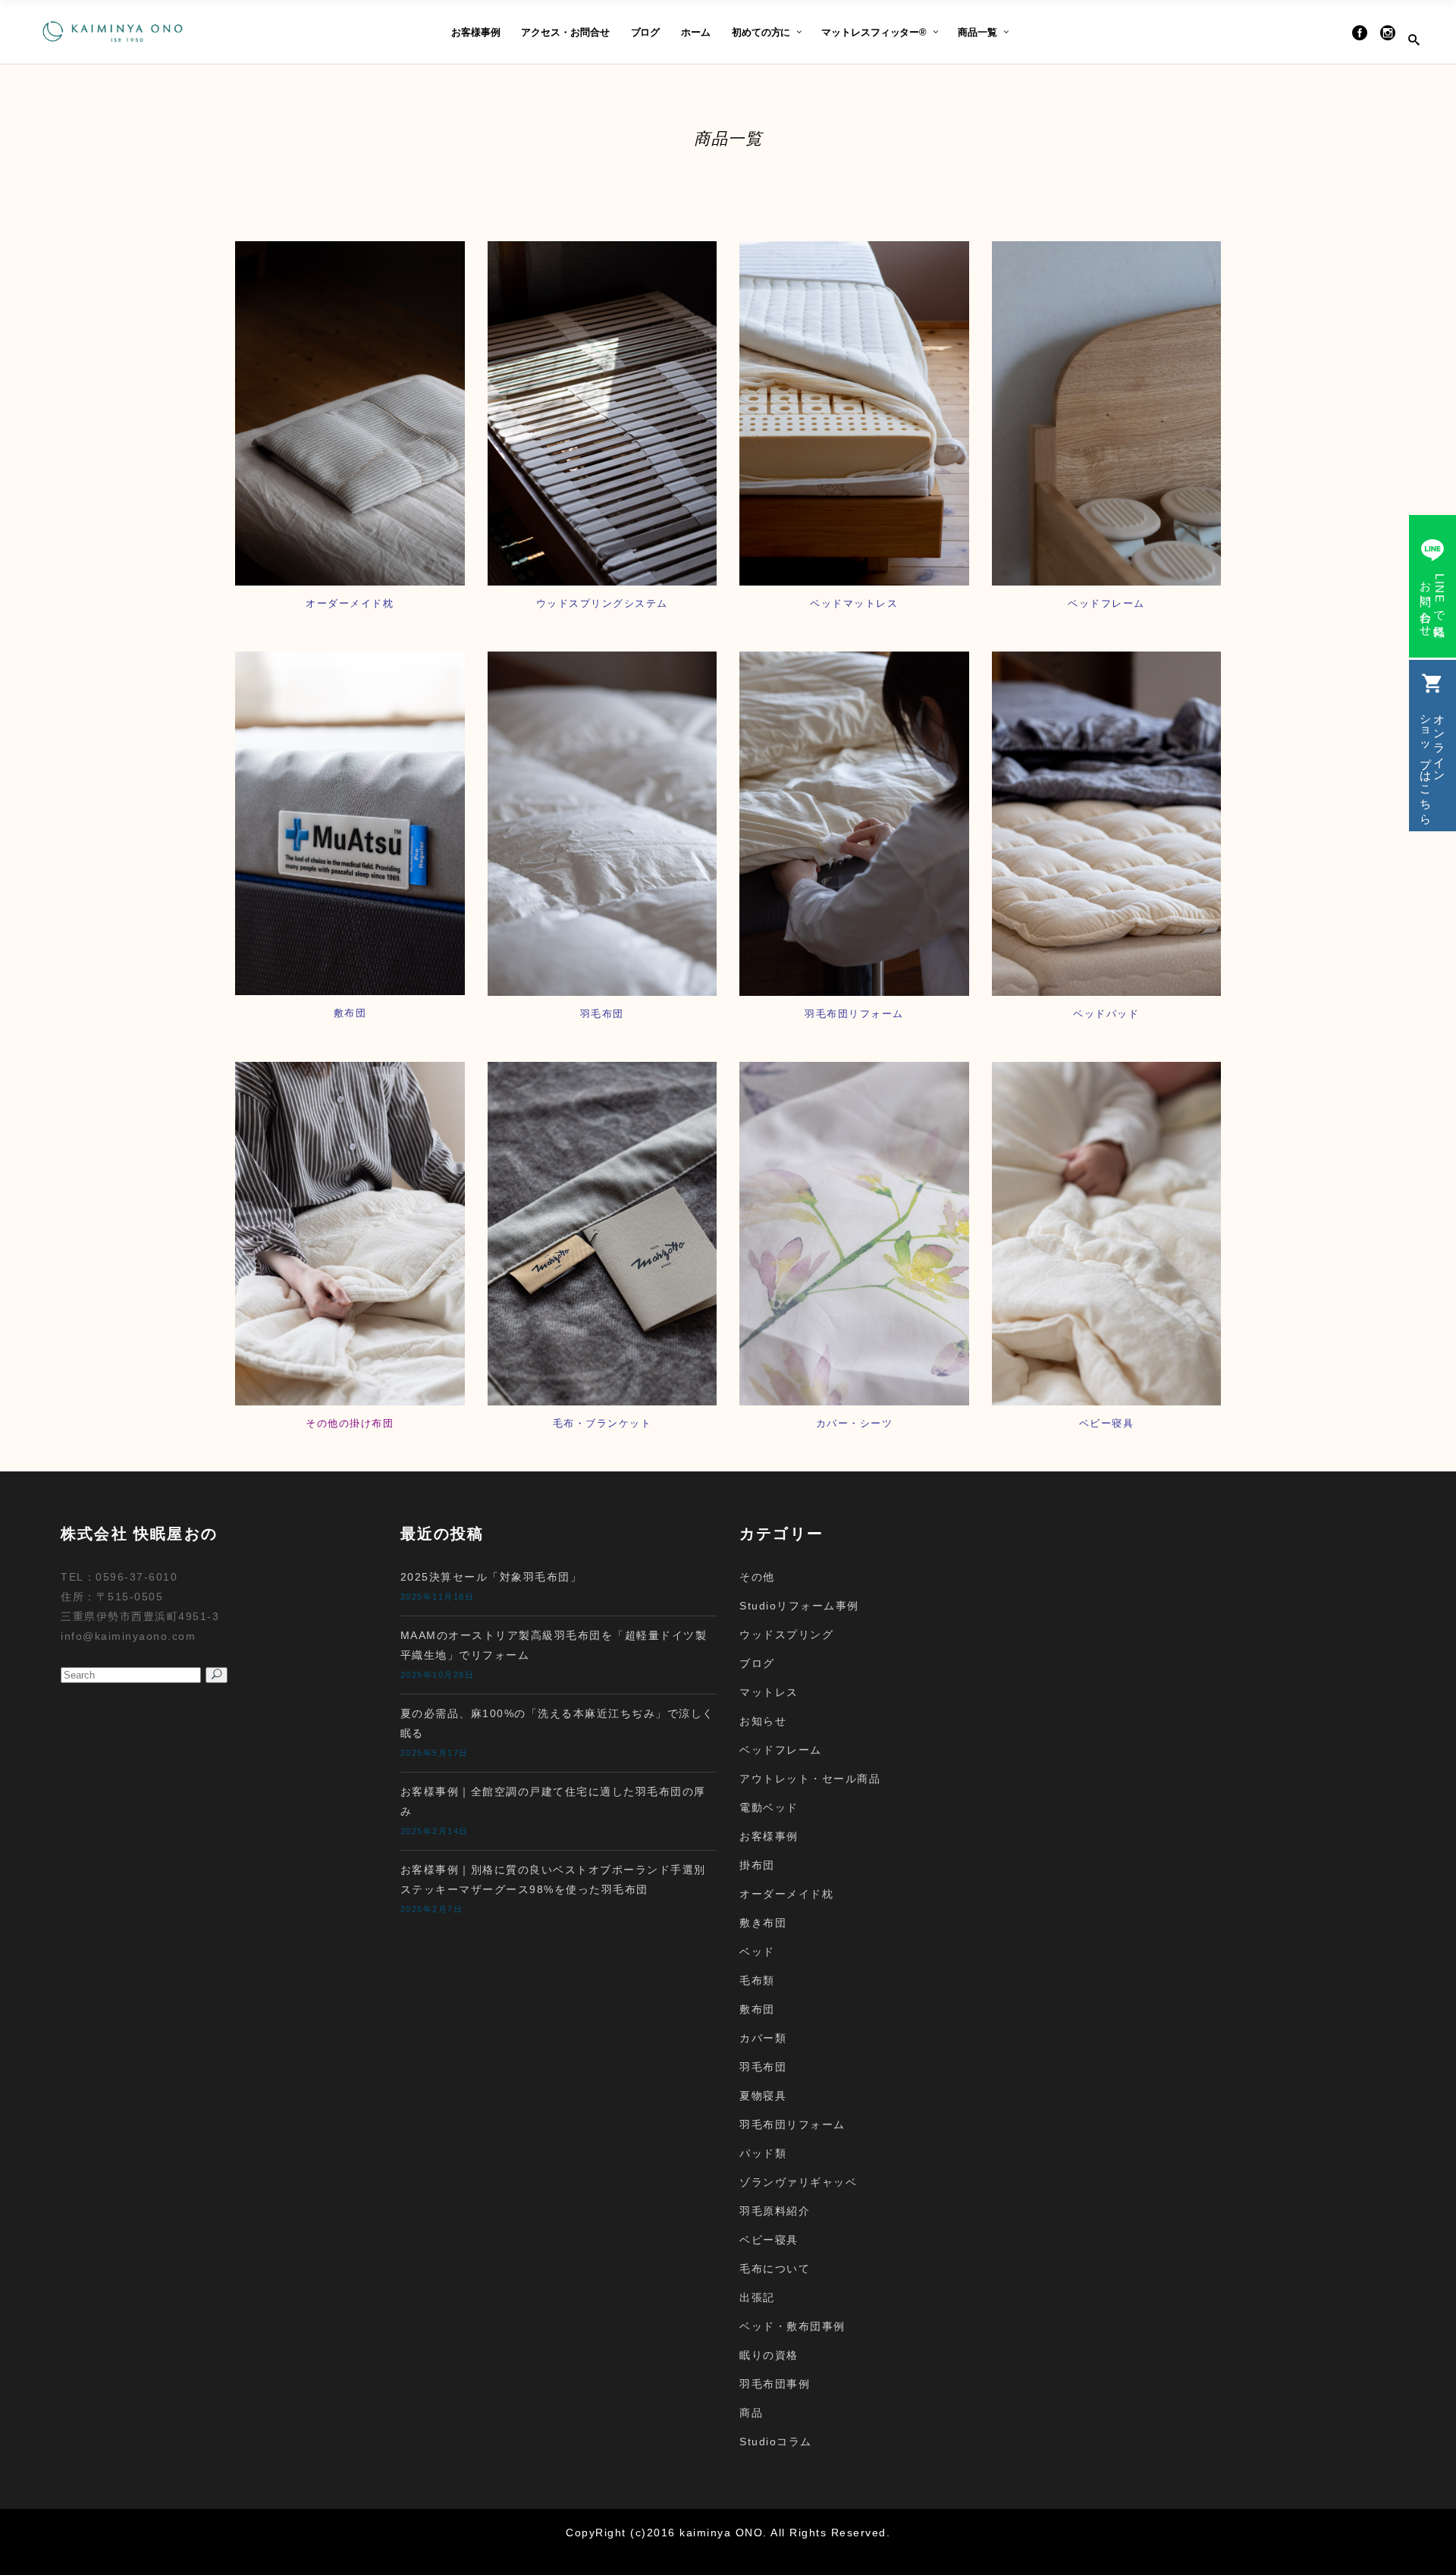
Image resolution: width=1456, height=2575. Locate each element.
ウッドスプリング (786, 1634)
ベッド (757, 1952)
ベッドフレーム (781, 1750)
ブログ (757, 1663)
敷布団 (757, 2009)
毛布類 (757, 1980)
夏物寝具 (763, 2096)
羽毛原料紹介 (775, 2211)
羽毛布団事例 (775, 2384)
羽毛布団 (763, 2067)
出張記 (757, 2297)
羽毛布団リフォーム (792, 2124)
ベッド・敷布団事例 (792, 2326)
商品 (751, 2413)
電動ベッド (769, 1807)
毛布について (775, 2269)
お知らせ (763, 1721)
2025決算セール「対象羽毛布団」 (491, 1577)
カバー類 (763, 2038)
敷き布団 (763, 1923)
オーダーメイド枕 (786, 1894)
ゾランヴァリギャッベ (798, 2182)
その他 (757, 1577)
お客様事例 (769, 1836)
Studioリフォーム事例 (799, 1606)
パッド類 (763, 2153)
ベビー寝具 (769, 2240)
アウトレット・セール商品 (810, 1779)
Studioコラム (776, 2442)
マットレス (769, 1692)
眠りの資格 (769, 2355)
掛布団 (757, 1865)
